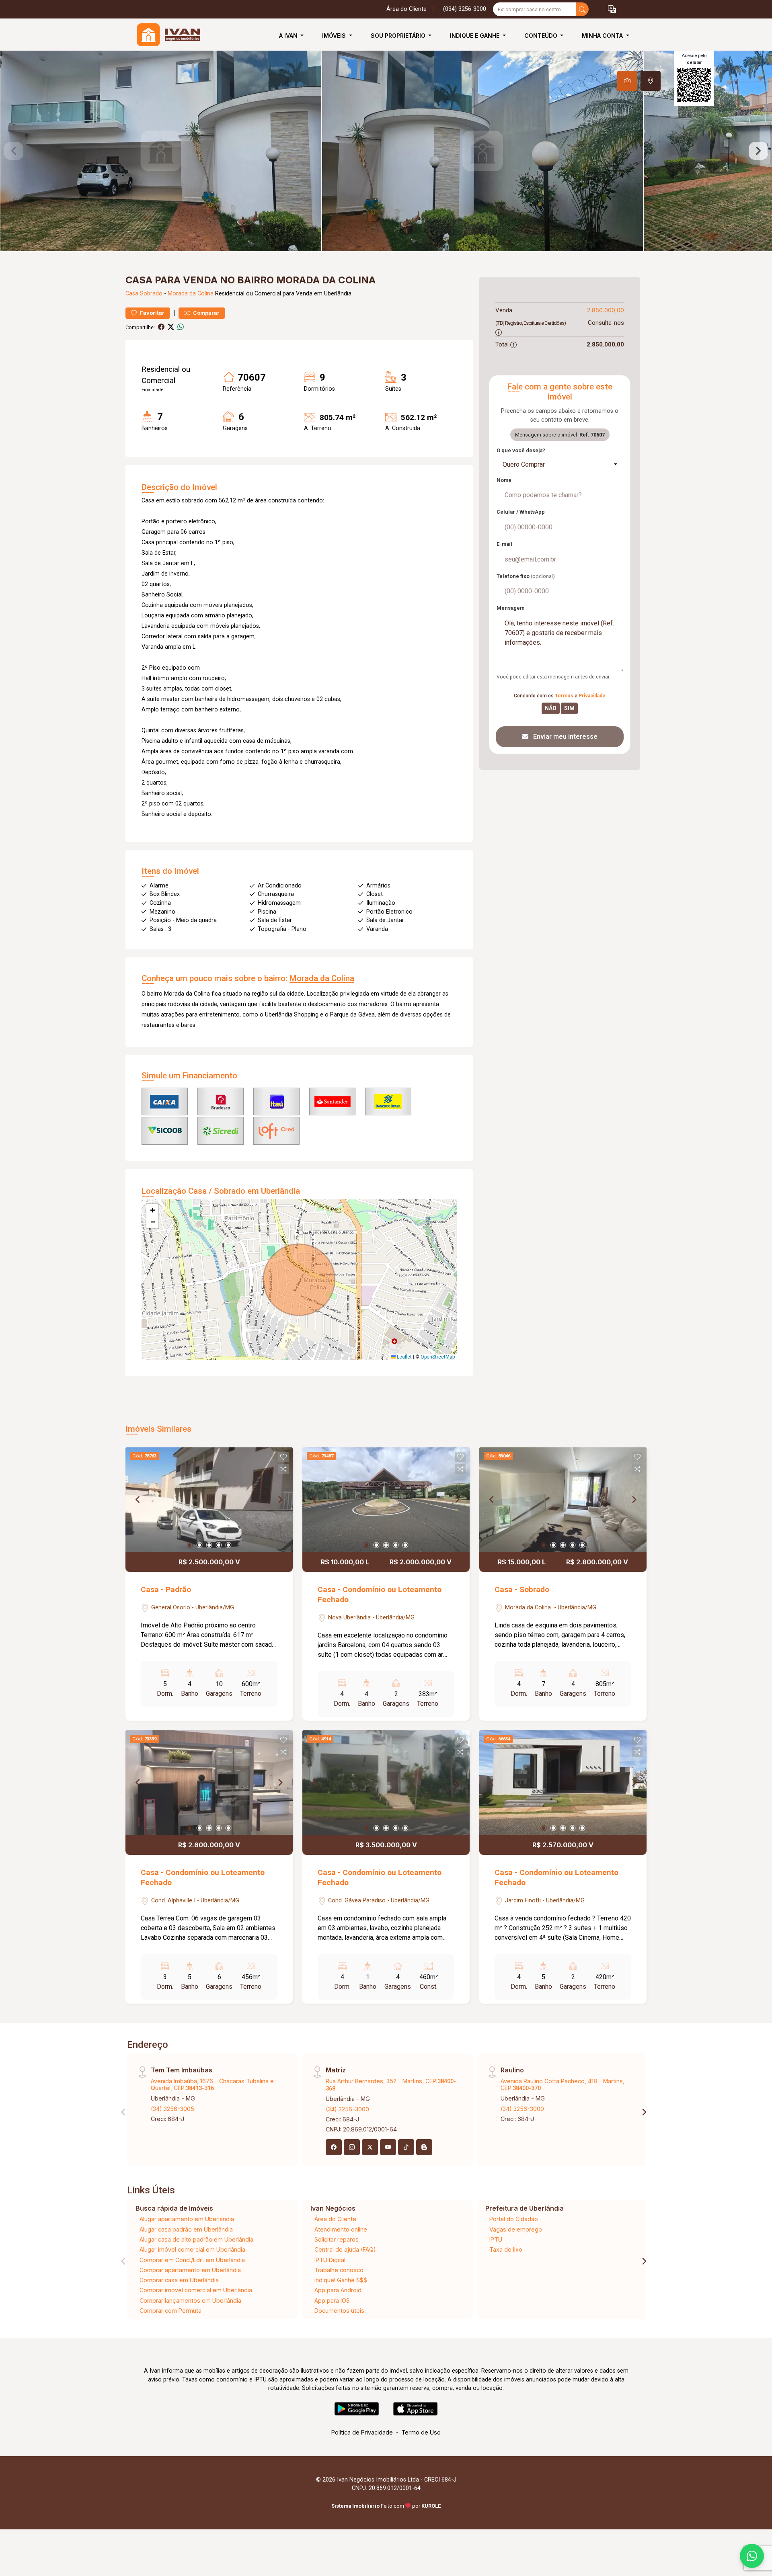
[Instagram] (352, 2147)
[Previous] (138, 1500)
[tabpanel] (386, 151)
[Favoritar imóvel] (283, 1457)
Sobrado (151, 294)
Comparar (206, 313)
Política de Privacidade (362, 2432)
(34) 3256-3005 (172, 2109)
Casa (132, 294)
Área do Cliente (407, 9)
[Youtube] (388, 2147)
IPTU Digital (330, 2260)
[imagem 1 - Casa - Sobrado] (563, 1500)
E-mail (504, 544)
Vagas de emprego (516, 2229)
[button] (612, 9)
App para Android (338, 2290)
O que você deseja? (521, 450)
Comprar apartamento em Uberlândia (190, 2270)
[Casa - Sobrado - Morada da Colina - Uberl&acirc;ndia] (166, 36)
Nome (504, 480)
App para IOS (332, 2300)
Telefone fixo (526, 576)
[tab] (627, 81)
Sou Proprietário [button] (399, 36)
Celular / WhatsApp (521, 512)
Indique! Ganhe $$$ (341, 2280)
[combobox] (560, 465)
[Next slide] (758, 151)
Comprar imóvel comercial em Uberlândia (196, 2290)
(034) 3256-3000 (465, 9)
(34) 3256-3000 (347, 2109)
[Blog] (424, 2147)
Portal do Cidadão (514, 2219)
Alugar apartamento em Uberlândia (187, 2219)
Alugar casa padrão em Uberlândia (186, 2229)
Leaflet (404, 1357)
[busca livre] (582, 9)
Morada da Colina (191, 294)
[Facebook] (334, 2147)
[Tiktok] (406, 2147)
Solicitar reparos (337, 2239)
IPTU (496, 2239)
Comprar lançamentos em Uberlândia (190, 2300)
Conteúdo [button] (542, 36)
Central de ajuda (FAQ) (345, 2249)
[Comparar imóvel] (283, 1469)
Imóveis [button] (335, 36)
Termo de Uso (421, 2432)
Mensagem (510, 608)
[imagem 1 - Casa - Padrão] (209, 1500)
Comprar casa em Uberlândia (179, 2280)
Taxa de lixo (506, 2249)
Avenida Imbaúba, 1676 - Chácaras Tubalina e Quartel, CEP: (212, 2084)
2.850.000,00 (606, 310)
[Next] (280, 1500)
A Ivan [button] (289, 36)
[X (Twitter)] (370, 2147)
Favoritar (152, 313)
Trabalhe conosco (339, 2270)
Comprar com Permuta (170, 2311)
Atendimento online (341, 2229)
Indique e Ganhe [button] (475, 36)
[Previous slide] (14, 151)
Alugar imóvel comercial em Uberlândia (192, 2249)
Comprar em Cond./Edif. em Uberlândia (192, 2260)
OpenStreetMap (438, 1357)
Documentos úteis (339, 2311)
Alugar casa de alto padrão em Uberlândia (196, 2239)
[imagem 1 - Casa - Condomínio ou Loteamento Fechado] (386, 1500)
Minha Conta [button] (603, 36)
